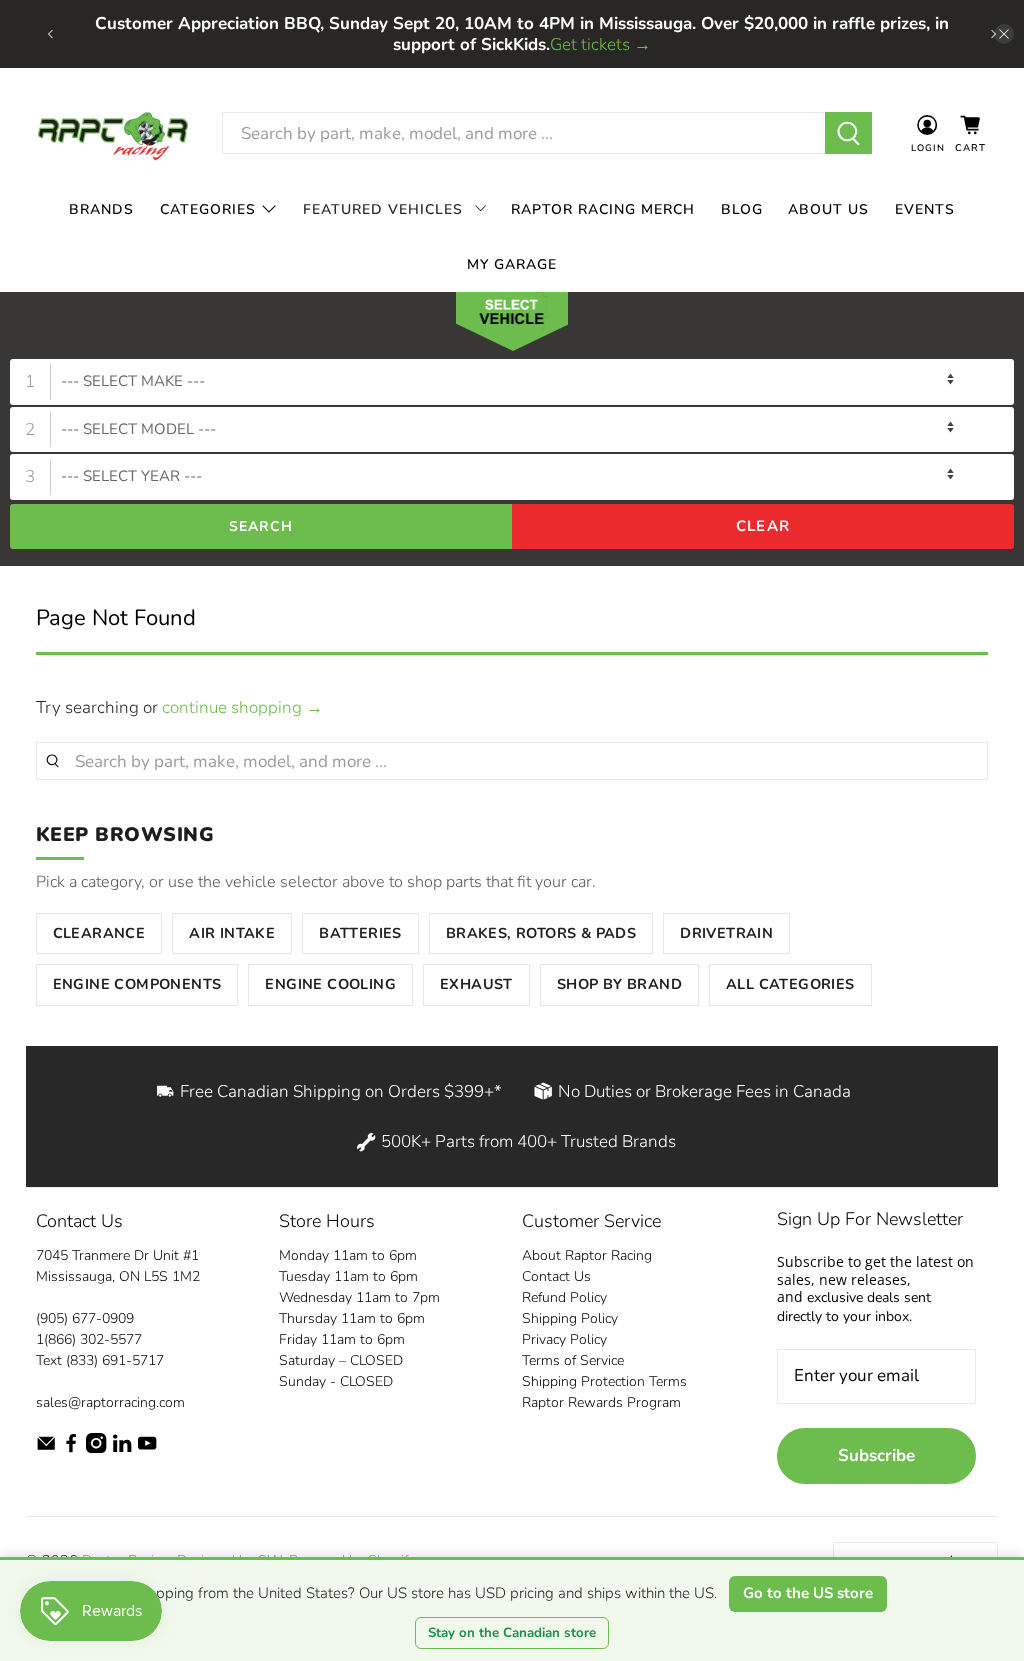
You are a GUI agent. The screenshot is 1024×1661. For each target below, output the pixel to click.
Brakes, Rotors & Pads (541, 933)
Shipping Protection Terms (604, 1381)
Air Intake (232, 933)
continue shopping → (242, 707)
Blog (742, 209)
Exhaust (476, 984)
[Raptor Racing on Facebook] (71, 1448)
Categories (208, 209)
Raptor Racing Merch (603, 209)
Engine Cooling (330, 984)
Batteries (360, 933)
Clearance (99, 933)
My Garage (512, 264)
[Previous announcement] (50, 34)
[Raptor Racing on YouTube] (147, 1448)
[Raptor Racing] (113, 133)
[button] (512, 326)
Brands (101, 209)
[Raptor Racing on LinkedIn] (122, 1448)
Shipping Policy (570, 1318)
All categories (790, 984)
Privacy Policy (564, 1339)
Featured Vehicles (383, 209)
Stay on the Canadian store (512, 1633)
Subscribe (876, 1455)
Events (925, 209)
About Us (828, 209)
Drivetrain (726, 933)
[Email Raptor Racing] (46, 1448)
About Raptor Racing (587, 1255)
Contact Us (556, 1276)
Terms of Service (573, 1360)
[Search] (848, 133)
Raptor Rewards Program (601, 1402)
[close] (1004, 34)
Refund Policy (564, 1297)
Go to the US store (808, 1593)
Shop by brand (619, 984)
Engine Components (137, 984)
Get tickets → (600, 44)
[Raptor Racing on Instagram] (96, 1448)
